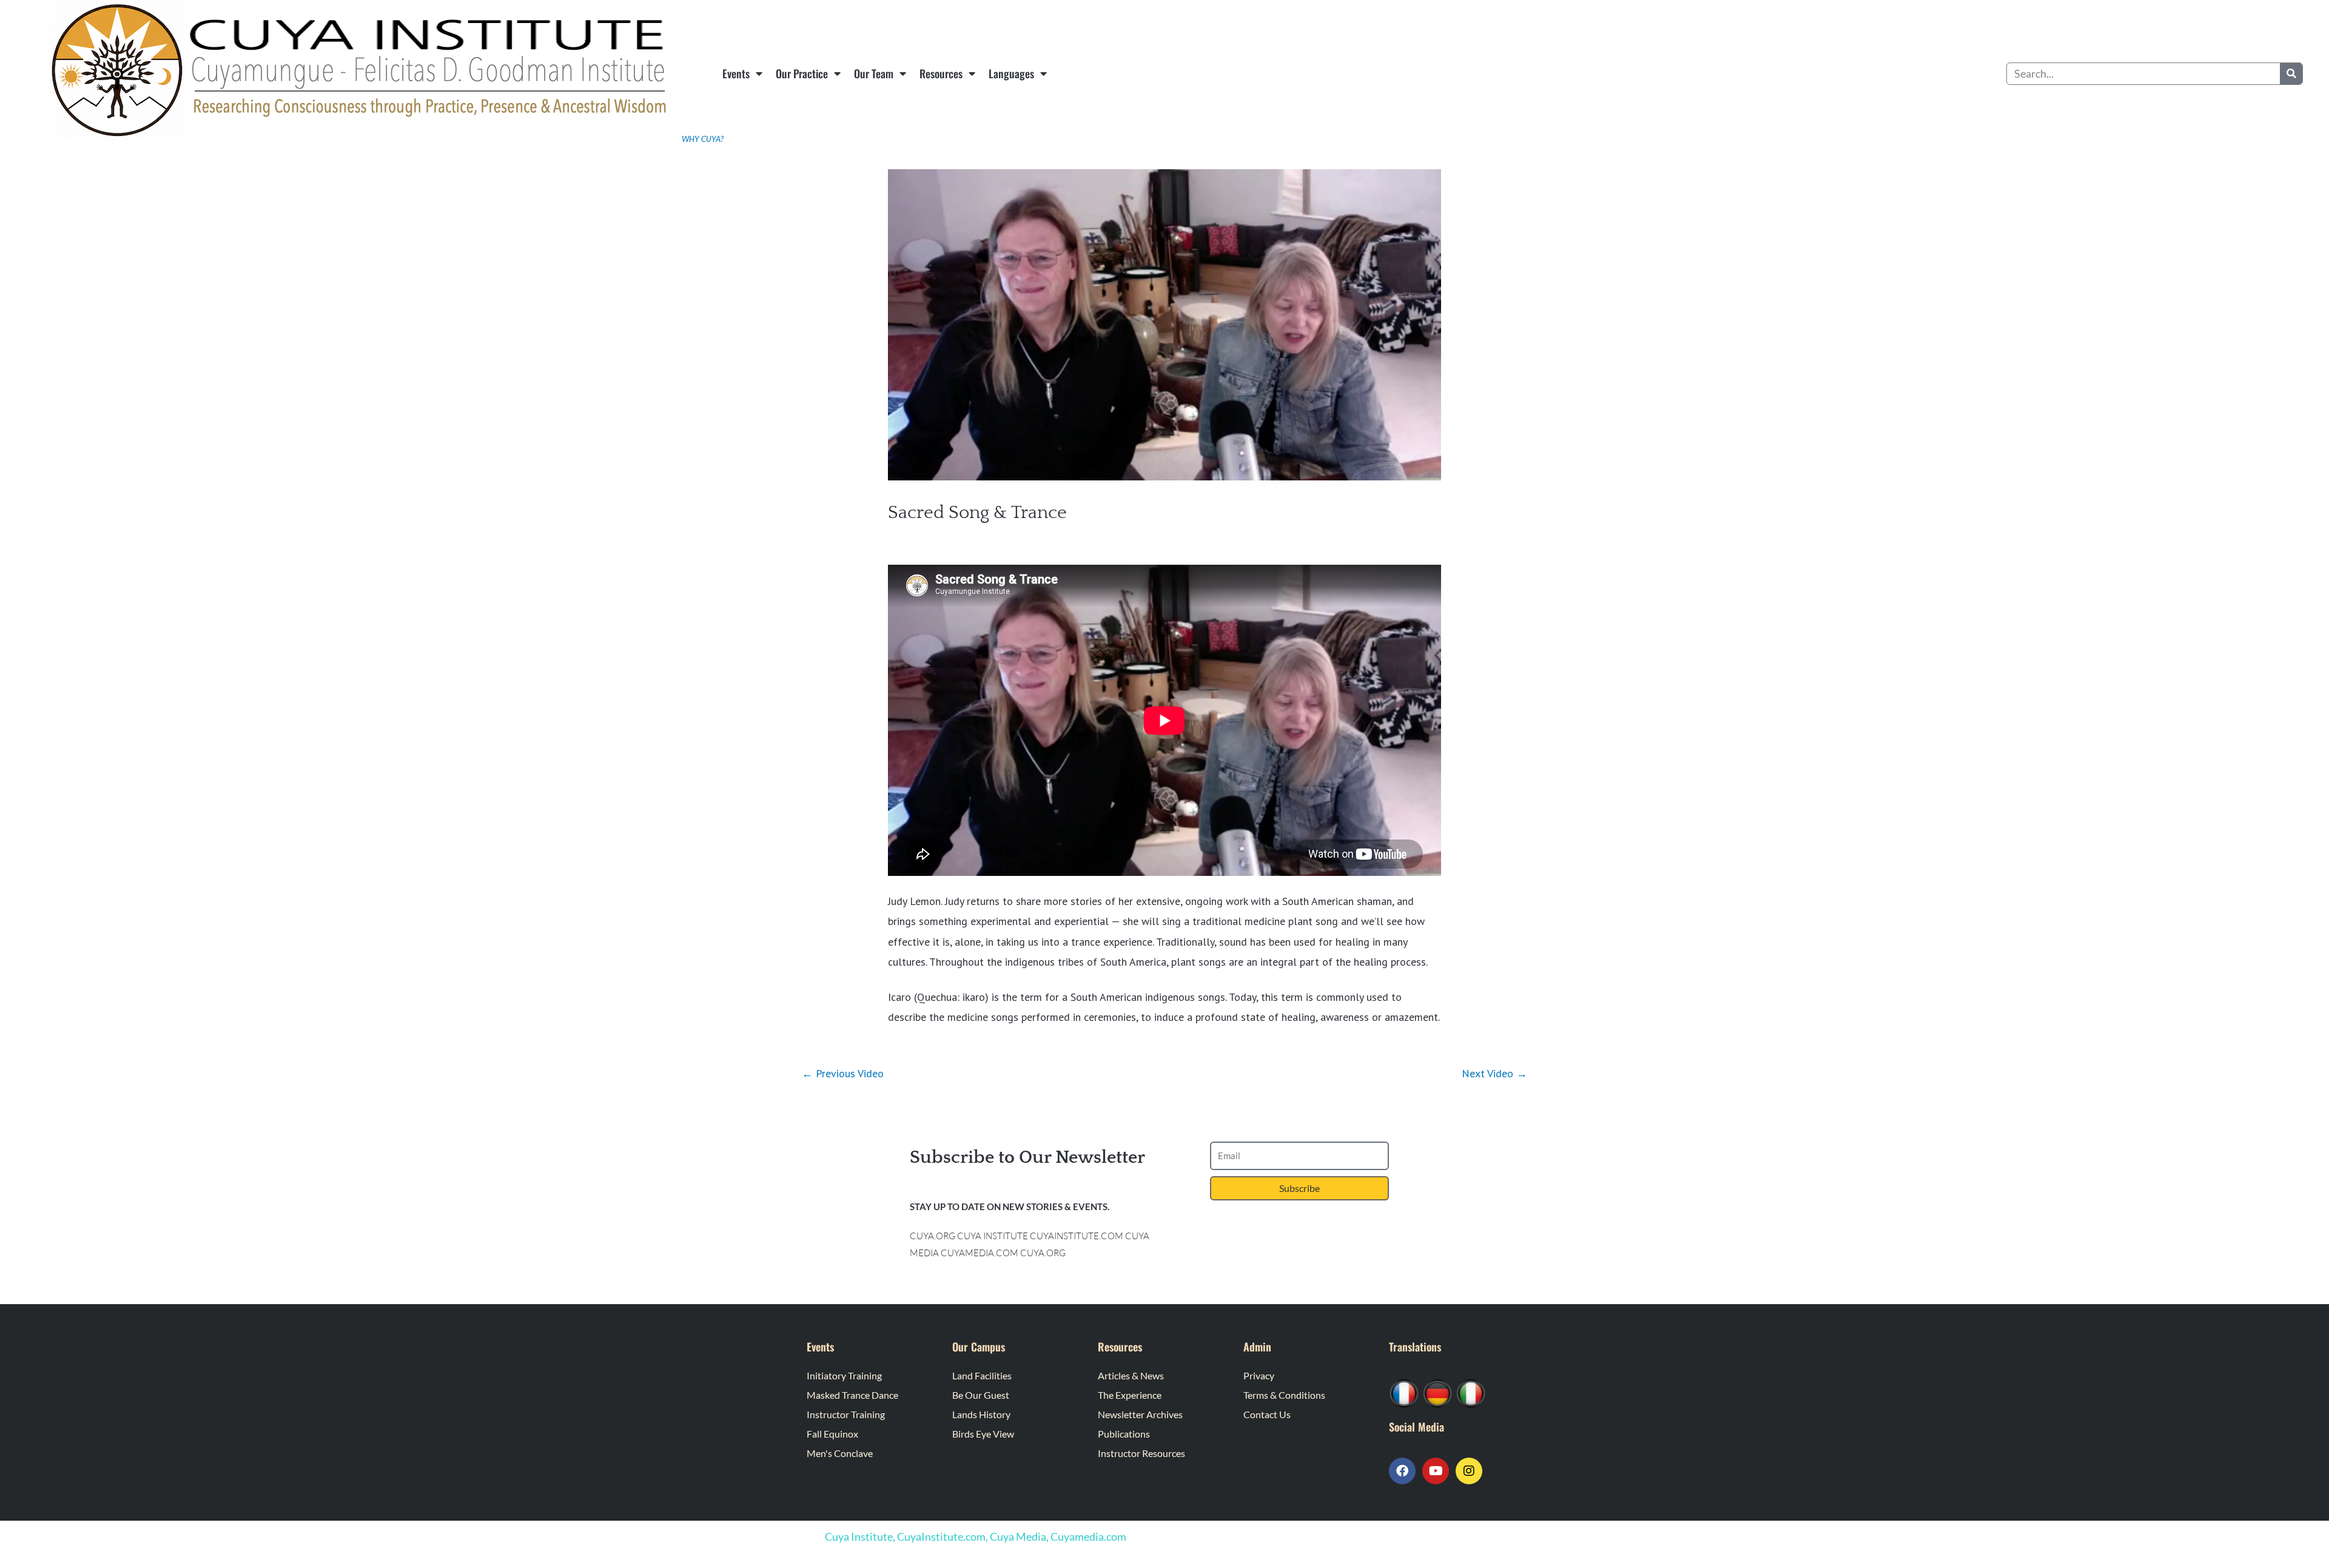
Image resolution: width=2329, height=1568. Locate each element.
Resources (941, 73)
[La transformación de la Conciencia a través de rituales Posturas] (1471, 1392)
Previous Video (843, 1073)
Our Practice (802, 73)
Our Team (874, 73)
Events (736, 73)
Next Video (1494, 1073)
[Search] (2291, 74)
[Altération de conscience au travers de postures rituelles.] (1404, 1392)
